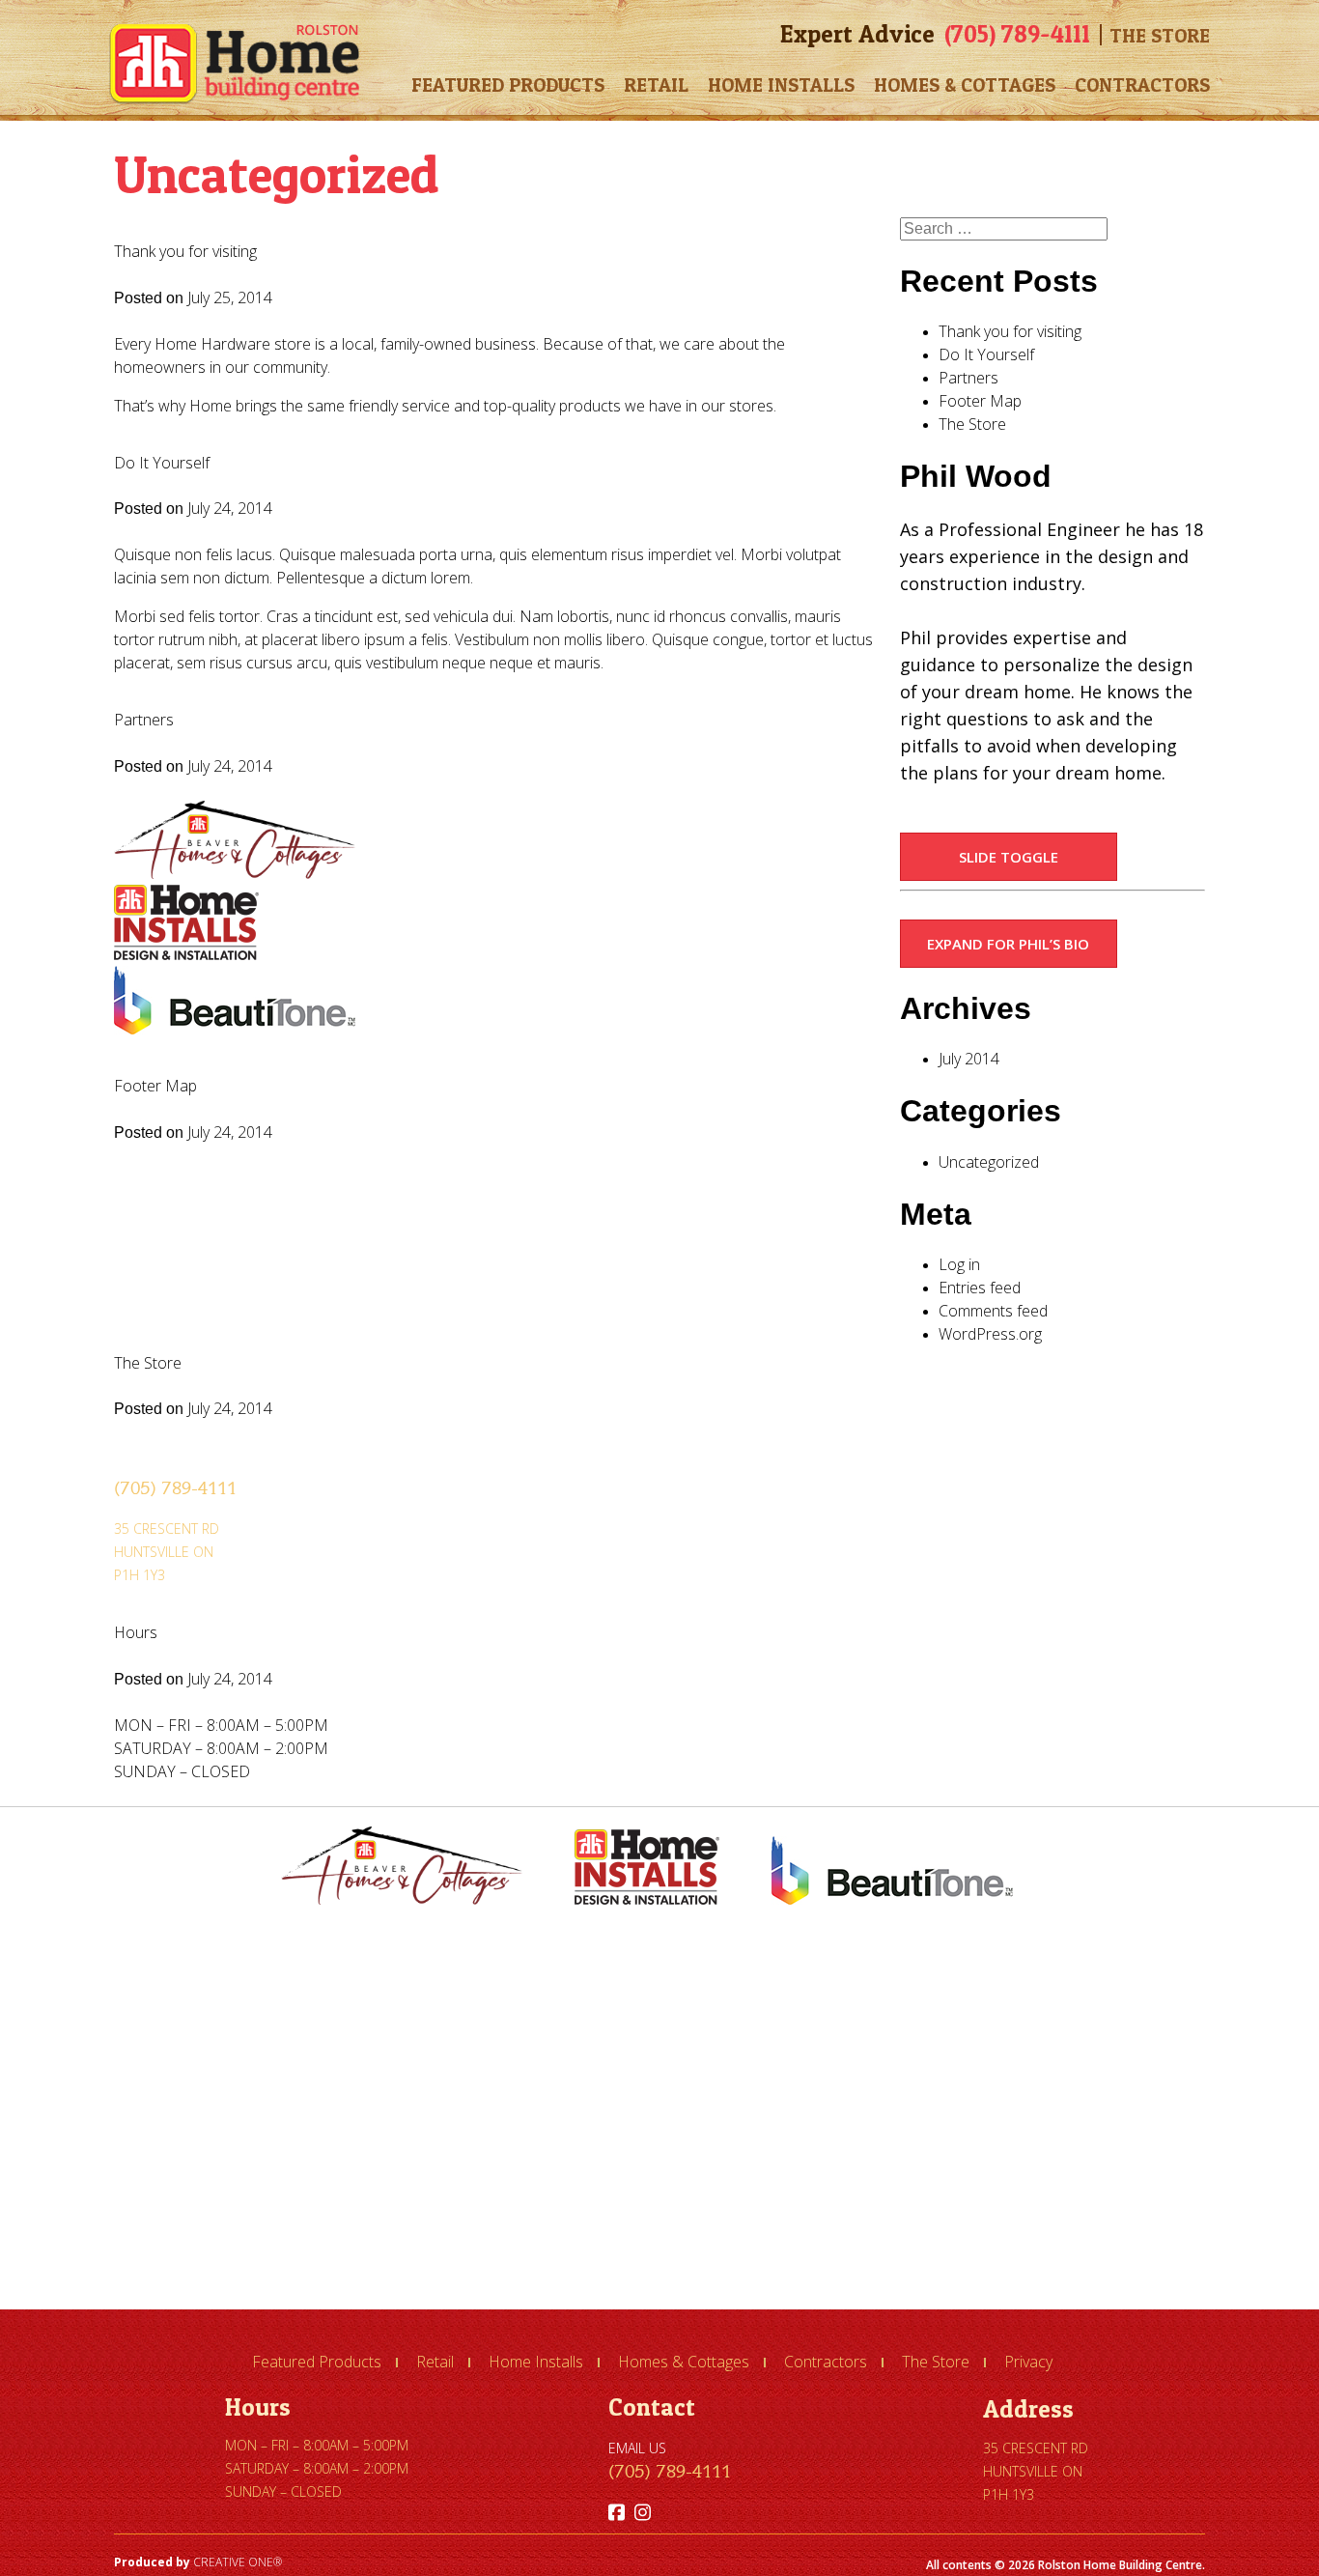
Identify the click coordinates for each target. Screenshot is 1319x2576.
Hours (136, 1632)
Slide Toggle (1009, 857)
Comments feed (993, 1311)
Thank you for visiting (185, 251)
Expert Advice (857, 34)
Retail (656, 85)
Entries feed (980, 1288)
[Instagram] (643, 2512)
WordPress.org (990, 1334)
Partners (144, 720)
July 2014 (969, 1059)
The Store (1160, 36)
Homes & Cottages (965, 85)
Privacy (1028, 2362)
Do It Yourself (162, 463)
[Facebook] (617, 2512)
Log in (959, 1264)
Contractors (1142, 85)
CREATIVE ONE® (238, 2562)
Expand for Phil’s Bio (1008, 944)
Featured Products (508, 85)
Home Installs (781, 85)
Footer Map (155, 1086)
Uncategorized (989, 1162)
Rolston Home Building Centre (234, 64)
